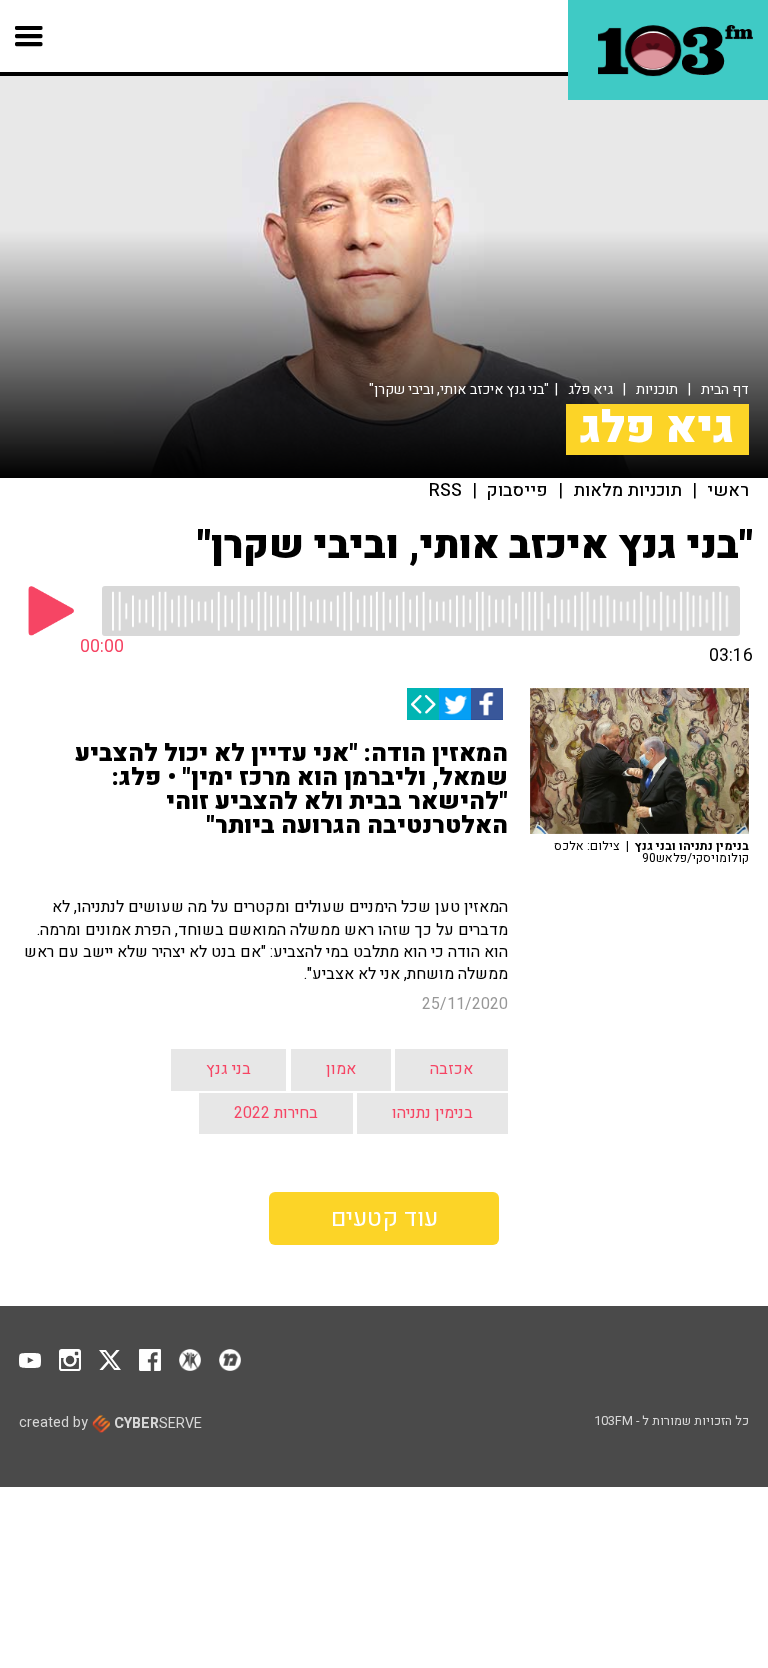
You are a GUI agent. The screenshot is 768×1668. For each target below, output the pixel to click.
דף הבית (725, 389)
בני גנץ (228, 1069)
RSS (445, 491)
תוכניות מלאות (627, 491)
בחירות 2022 (276, 1113)
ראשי (728, 491)
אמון (341, 1069)
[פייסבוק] (487, 704)
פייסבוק (517, 491)
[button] (29, 36)
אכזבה (451, 1069)
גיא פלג (590, 389)
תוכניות (657, 389)
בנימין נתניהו (432, 1113)
